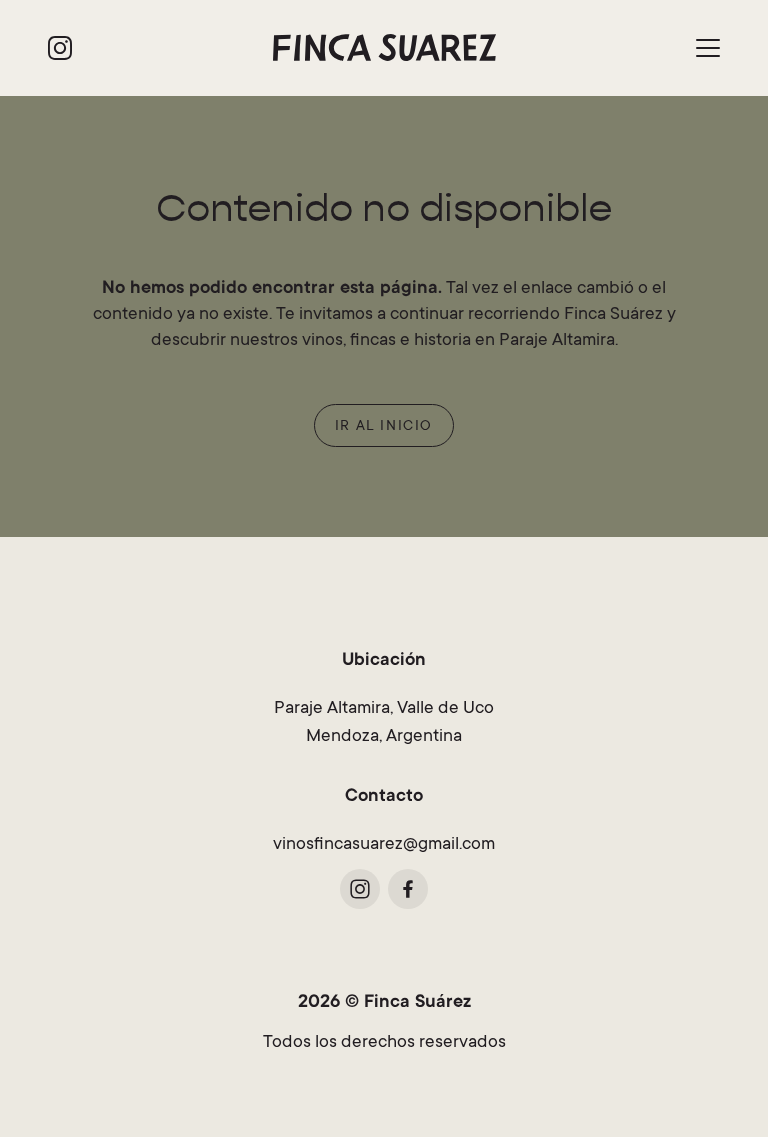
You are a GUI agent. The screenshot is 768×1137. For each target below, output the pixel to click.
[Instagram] (60, 48)
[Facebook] (408, 889)
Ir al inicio (384, 427)
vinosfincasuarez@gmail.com (384, 845)
